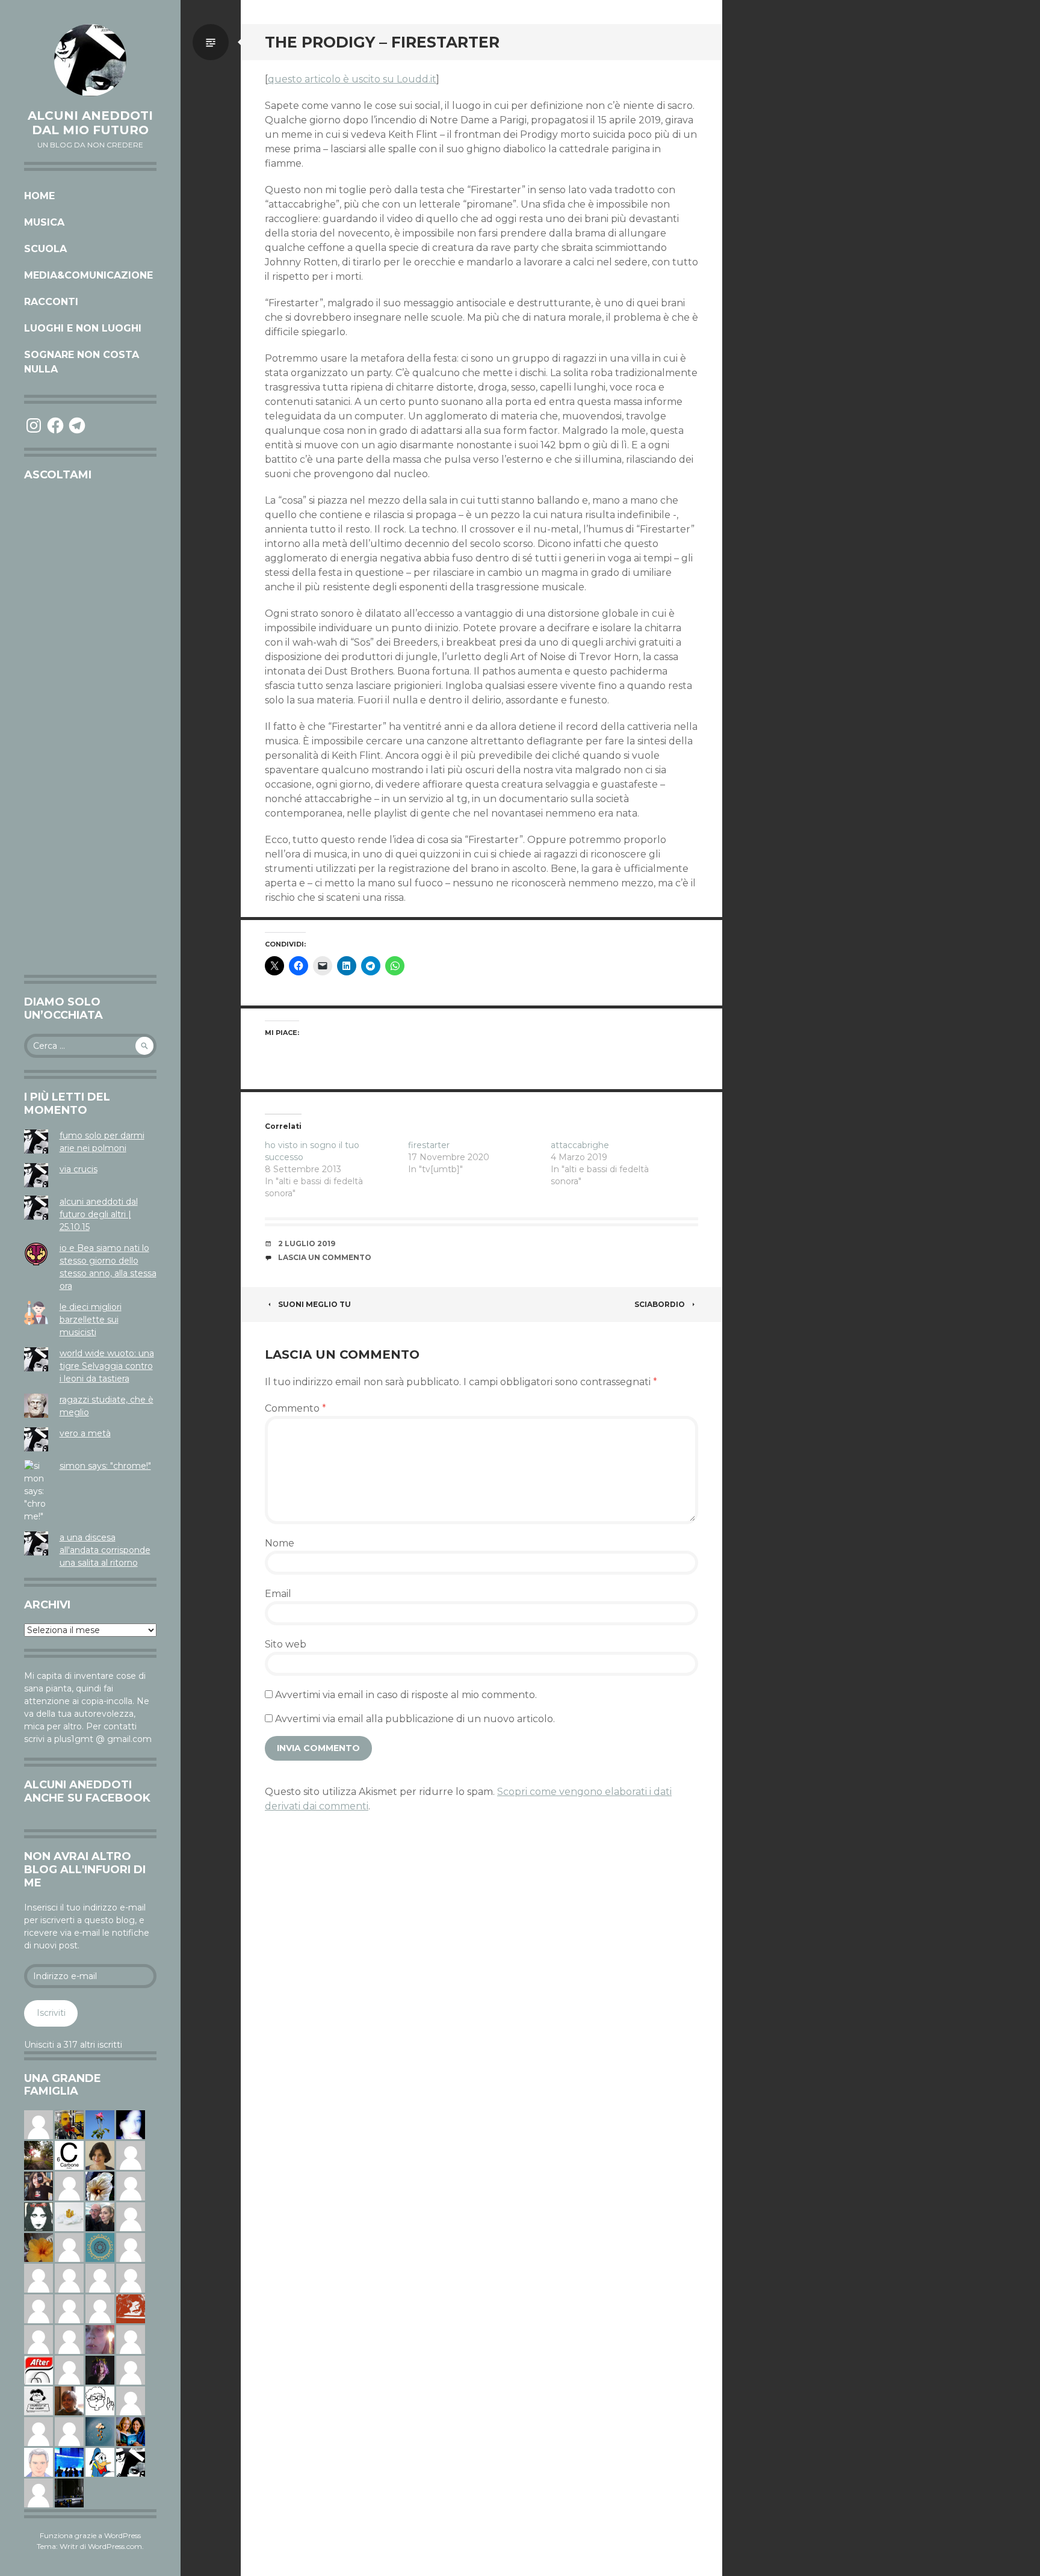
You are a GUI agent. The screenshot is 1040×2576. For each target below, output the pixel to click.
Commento (296, 1408)
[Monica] (100, 2155)
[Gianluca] (69, 2431)
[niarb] (39, 2370)
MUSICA (44, 222)
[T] (100, 2185)
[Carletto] (69, 2339)
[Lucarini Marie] (69, 2462)
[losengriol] (69, 2216)
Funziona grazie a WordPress (90, 2535)
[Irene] (69, 2185)
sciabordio (660, 1304)
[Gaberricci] (100, 2400)
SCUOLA (45, 249)
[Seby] (69, 2370)
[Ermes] (100, 2278)
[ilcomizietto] (39, 2462)
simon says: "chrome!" (105, 1466)
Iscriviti (51, 2013)
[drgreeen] (39, 2247)
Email (278, 1594)
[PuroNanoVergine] (39, 2124)
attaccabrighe (580, 1145)
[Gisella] (100, 2339)
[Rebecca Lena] (100, 2370)
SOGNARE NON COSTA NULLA (82, 362)
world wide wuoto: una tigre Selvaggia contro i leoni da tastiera (107, 1366)
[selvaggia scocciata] (39, 2185)
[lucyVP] (39, 2400)
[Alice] (69, 2492)
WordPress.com (115, 2546)
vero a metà (85, 1433)
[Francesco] (69, 2247)
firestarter (429, 1145)
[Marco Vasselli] (100, 2216)
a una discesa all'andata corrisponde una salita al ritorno (105, 1550)
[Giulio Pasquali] (39, 2308)
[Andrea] (131, 2216)
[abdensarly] (131, 2431)
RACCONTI (51, 302)
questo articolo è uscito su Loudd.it (352, 79)
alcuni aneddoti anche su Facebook (87, 1791)
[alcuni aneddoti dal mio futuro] (90, 60)
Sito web (286, 1644)
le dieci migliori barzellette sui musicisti (91, 1320)
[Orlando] (39, 2431)
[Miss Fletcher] (100, 2124)
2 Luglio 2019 (307, 1243)
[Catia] (131, 2400)
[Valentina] (69, 2400)
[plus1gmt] (131, 2462)
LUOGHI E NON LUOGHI (83, 328)
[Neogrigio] (69, 2124)
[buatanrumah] (131, 2185)
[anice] (100, 2431)
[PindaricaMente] (100, 2247)
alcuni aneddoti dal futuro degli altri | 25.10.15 (99, 1214)
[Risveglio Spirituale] (131, 2155)
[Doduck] (100, 2462)
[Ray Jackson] (100, 2308)
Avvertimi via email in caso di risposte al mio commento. (406, 1695)
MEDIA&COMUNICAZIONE (88, 275)
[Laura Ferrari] (69, 2308)
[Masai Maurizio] (39, 2278)
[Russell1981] (39, 2155)
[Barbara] (131, 2278)
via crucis (79, 1169)
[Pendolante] (131, 2308)
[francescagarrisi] (39, 2216)
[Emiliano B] (131, 2370)
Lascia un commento (325, 1257)
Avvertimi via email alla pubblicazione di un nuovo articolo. (415, 1719)
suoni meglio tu (314, 1304)
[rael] (69, 2155)
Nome (280, 1543)
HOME (39, 196)
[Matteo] (39, 2339)
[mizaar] (131, 2124)
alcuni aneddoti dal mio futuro (90, 123)
